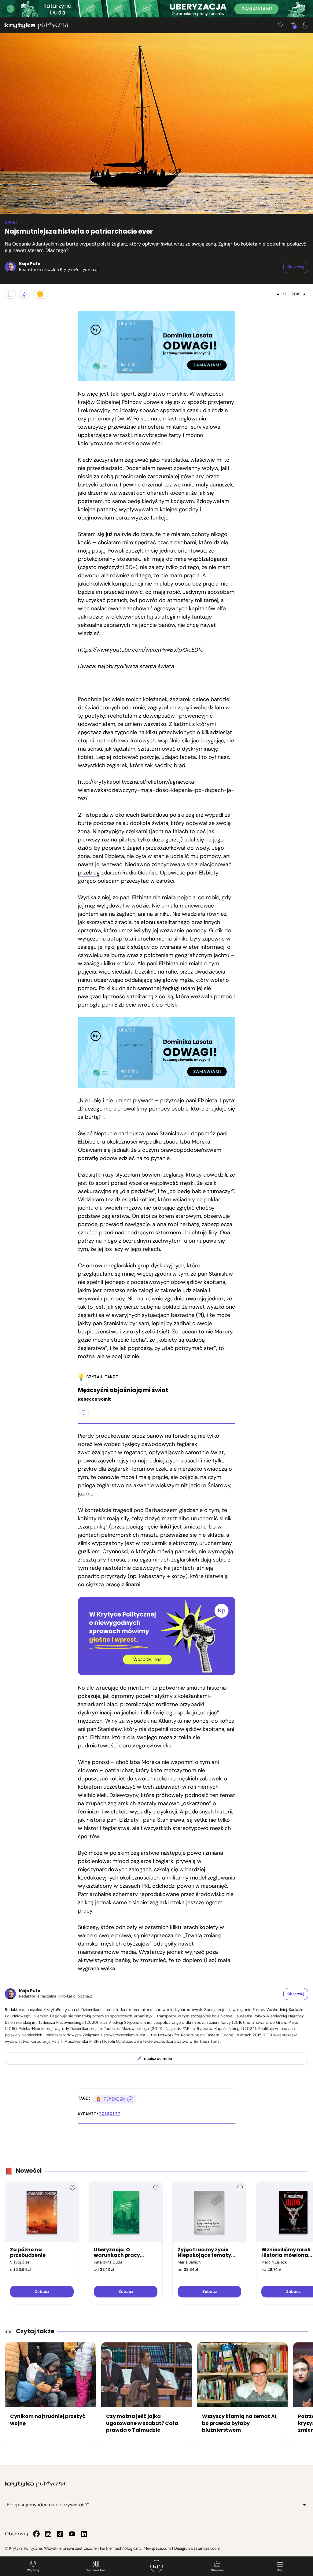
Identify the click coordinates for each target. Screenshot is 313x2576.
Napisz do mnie (158, 2059)
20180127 (110, 2114)
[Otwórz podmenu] (304, 2505)
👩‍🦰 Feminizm (110, 2099)
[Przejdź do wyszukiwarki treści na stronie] (281, 25)
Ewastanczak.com (204, 2548)
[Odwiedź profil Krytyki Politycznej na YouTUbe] (72, 2534)
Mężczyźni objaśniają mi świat (123, 1390)
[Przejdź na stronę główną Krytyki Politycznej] (35, 2484)
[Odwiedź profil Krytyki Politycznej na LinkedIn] (84, 2534)
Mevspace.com (157, 2548)
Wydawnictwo (96, 2570)
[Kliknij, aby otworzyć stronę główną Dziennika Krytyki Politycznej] (156, 2566)
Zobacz (42, 2291)
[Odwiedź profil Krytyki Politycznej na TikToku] (60, 2534)
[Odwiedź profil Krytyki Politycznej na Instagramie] (48, 2534)
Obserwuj (217, 2570)
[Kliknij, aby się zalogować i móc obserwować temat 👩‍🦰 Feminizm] (130, 2099)
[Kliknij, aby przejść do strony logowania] (305, 25)
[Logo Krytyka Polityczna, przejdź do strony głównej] (36, 26)
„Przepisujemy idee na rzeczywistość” (47, 2505)
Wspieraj (33, 2570)
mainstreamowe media (107, 1952)
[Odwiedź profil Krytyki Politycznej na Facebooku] (36, 2534)
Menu (280, 2570)
